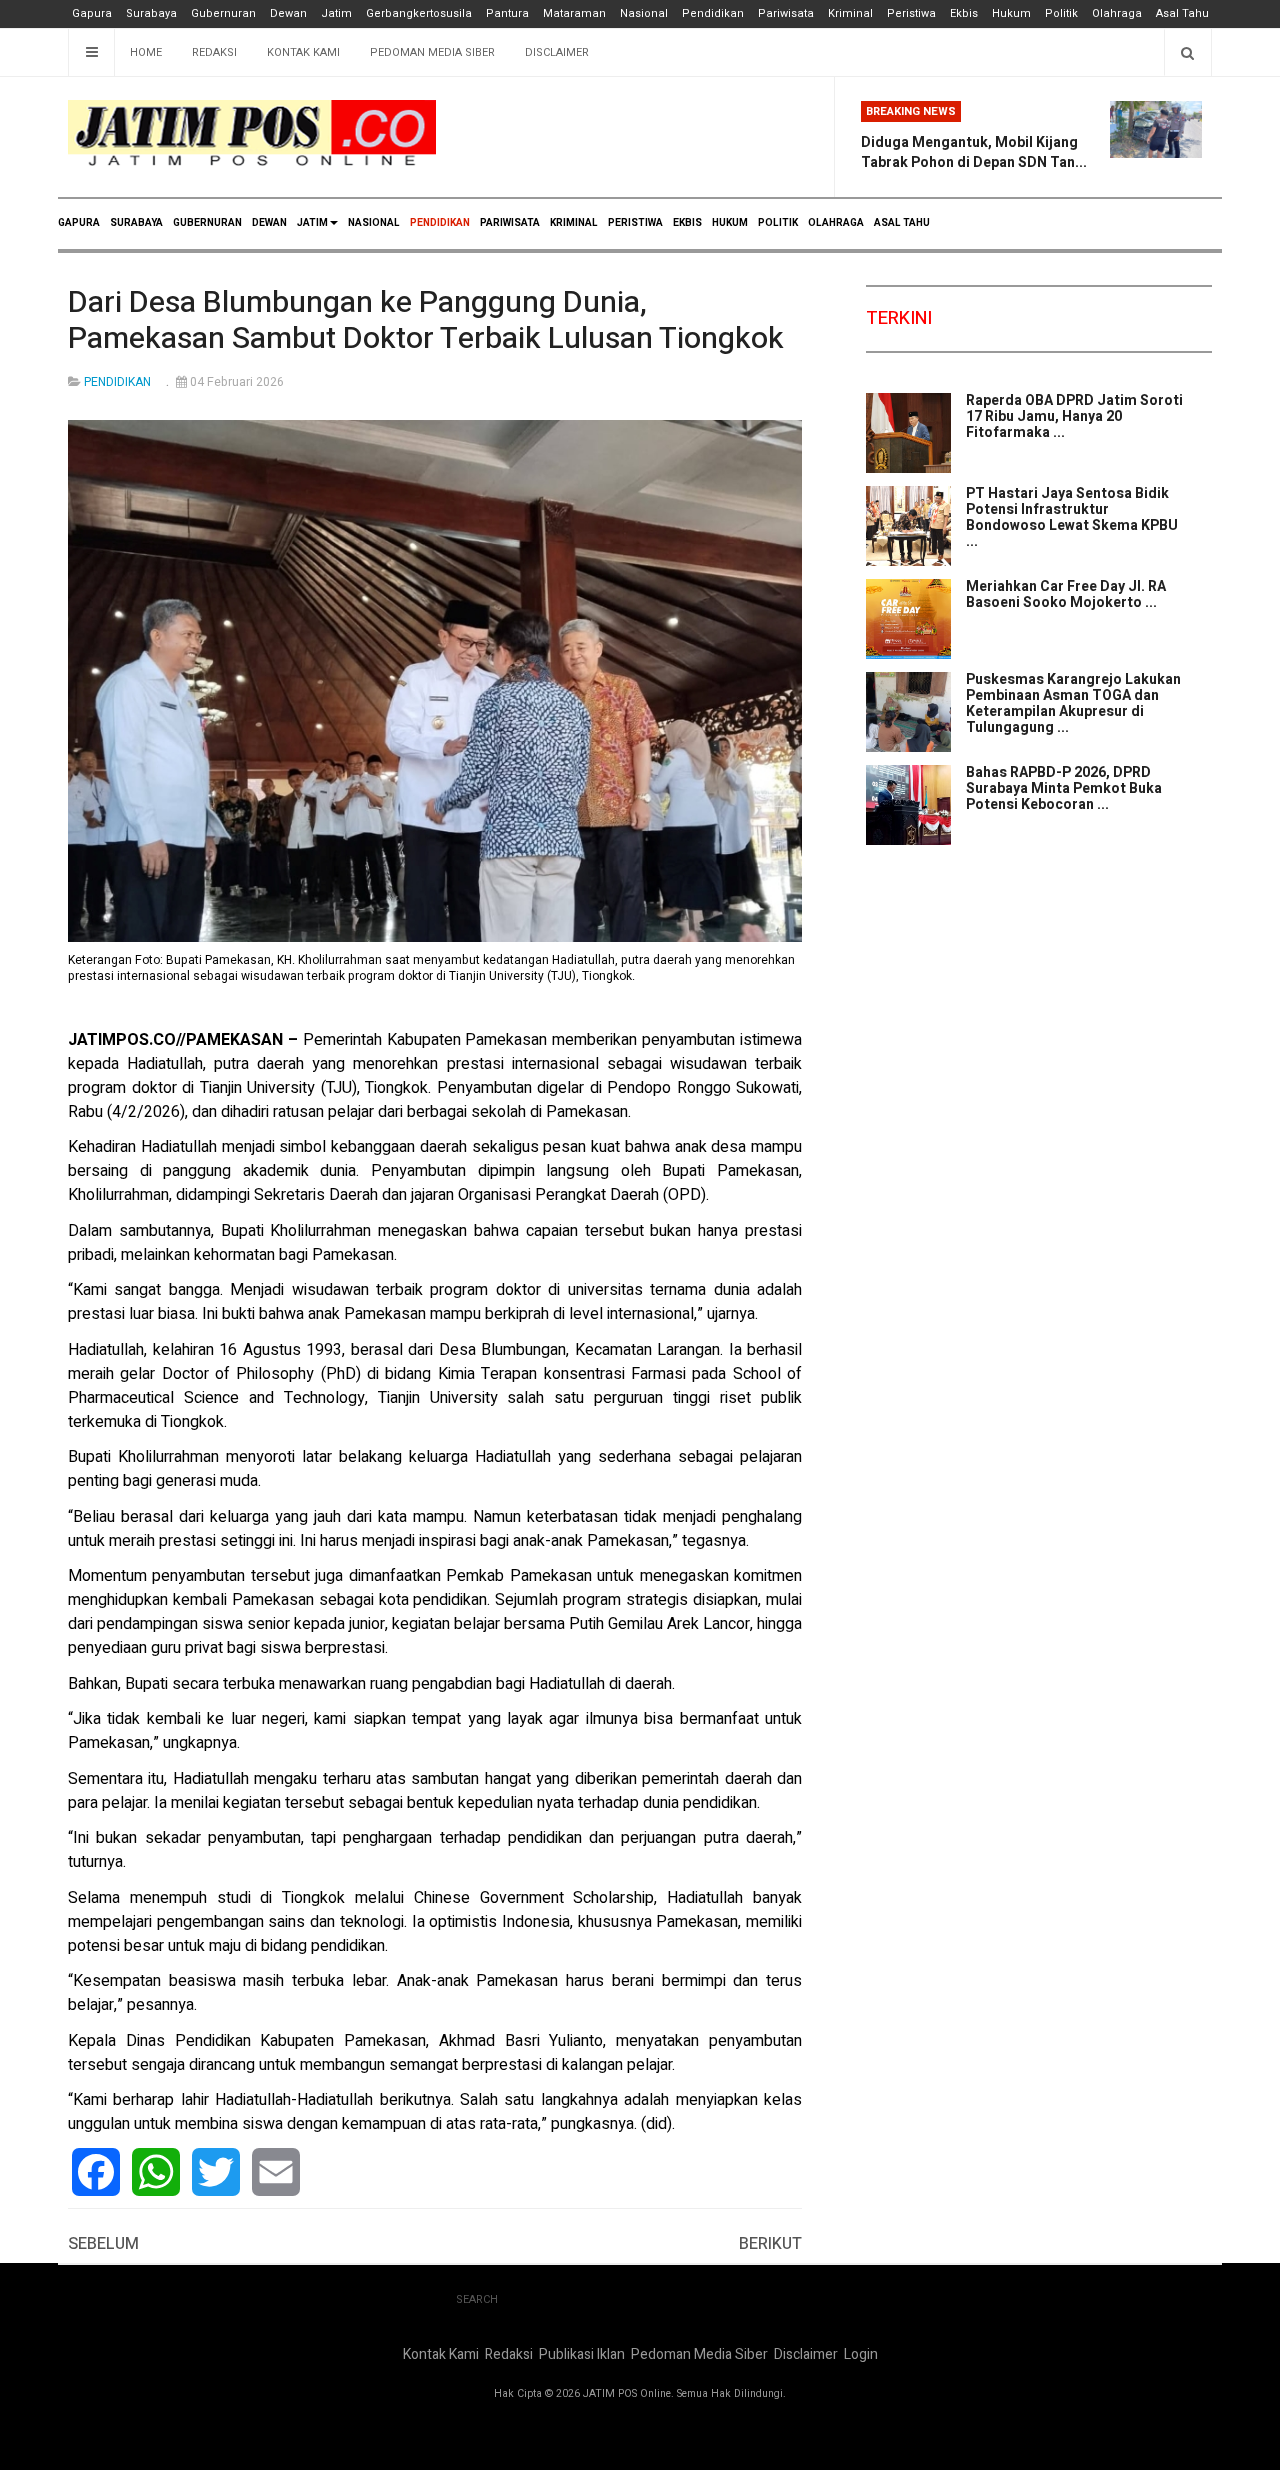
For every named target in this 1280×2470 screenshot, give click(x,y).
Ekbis (964, 13)
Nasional (644, 13)
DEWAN (269, 223)
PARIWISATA (510, 223)
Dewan (288, 13)
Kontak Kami (303, 52)
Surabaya (151, 13)
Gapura (92, 13)
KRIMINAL (574, 223)
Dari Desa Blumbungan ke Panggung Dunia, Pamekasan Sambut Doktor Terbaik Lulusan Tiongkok (426, 321)
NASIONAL (374, 223)
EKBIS (687, 223)
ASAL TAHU (902, 223)
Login (861, 2354)
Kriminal (850, 13)
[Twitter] (216, 2172)
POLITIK (778, 223)
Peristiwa (911, 13)
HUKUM (730, 223)
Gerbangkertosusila (419, 13)
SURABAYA (136, 223)
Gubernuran (223, 13)
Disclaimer (557, 52)
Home (146, 52)
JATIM (312, 223)
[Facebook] (96, 2172)
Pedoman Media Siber (432, 52)
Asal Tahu (1182, 13)
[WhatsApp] (156, 2172)
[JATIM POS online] (252, 133)
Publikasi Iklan (582, 2354)
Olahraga (1117, 13)
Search (477, 2299)
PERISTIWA (635, 223)
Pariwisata (786, 13)
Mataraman (574, 13)
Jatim (336, 13)
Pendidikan (713, 13)
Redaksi (214, 52)
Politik (1061, 13)
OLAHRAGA (836, 223)
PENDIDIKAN (440, 223)
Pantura (507, 13)
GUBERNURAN (207, 223)
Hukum (1011, 13)
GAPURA (79, 223)
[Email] (276, 2172)
